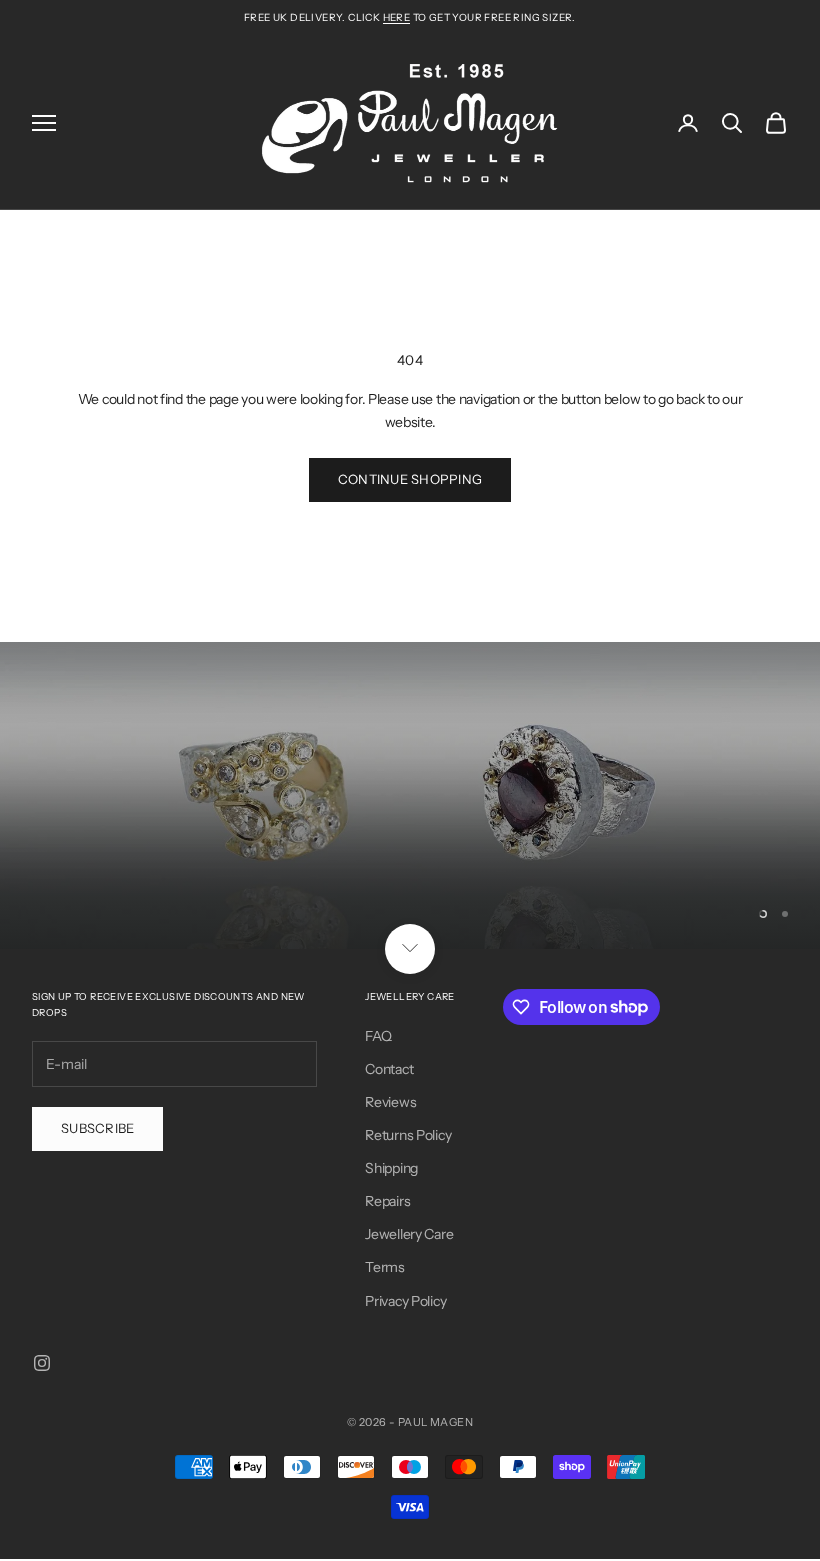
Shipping (391, 1168)
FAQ (378, 1036)
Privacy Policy (405, 1301)
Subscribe (97, 1128)
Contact (389, 1069)
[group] (410, 795)
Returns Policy (408, 1135)
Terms (385, 1267)
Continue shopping (410, 479)
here (397, 17)
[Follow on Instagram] (42, 1363)
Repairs (387, 1201)
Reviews (390, 1102)
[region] (410, 795)
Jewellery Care (409, 1234)
